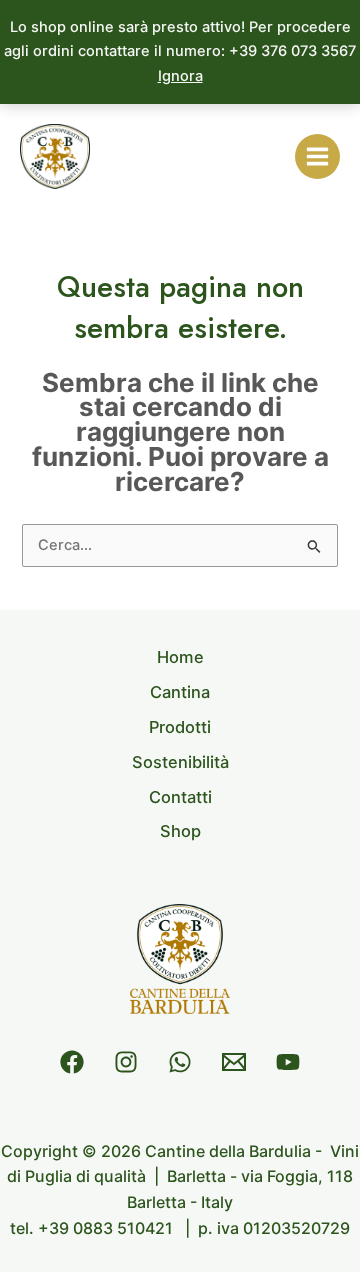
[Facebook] (72, 1062)
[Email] (234, 1062)
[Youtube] (288, 1062)
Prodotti (180, 727)
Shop (180, 831)
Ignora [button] (180, 76)
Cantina (180, 692)
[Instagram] (126, 1062)
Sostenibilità (180, 762)
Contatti (180, 797)
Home (180, 657)
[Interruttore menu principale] (317, 156)
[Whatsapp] (180, 1062)
